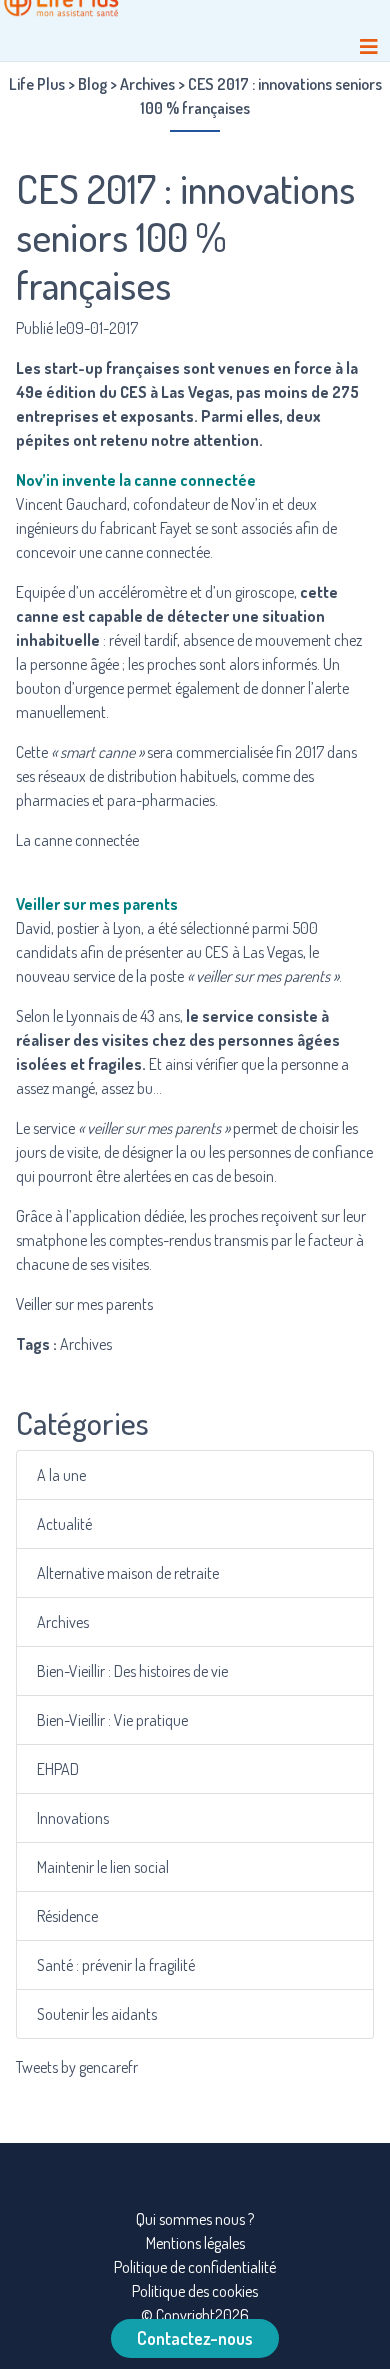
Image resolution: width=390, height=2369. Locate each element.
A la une (61, 1475)
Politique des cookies (195, 2291)
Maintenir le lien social (103, 1867)
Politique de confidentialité (195, 2267)
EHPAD (58, 1769)
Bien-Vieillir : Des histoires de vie (132, 1671)
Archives (63, 1622)
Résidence (67, 1916)
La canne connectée (77, 840)
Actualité (64, 1524)
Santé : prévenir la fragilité (116, 1965)
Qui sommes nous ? (195, 2219)
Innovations (73, 1818)
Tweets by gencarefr (77, 2067)
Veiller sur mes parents (84, 1304)
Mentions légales (195, 2243)
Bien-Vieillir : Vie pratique (112, 1720)
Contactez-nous (195, 2338)
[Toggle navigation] (369, 46)
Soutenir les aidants (97, 2014)
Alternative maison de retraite (128, 1573)
